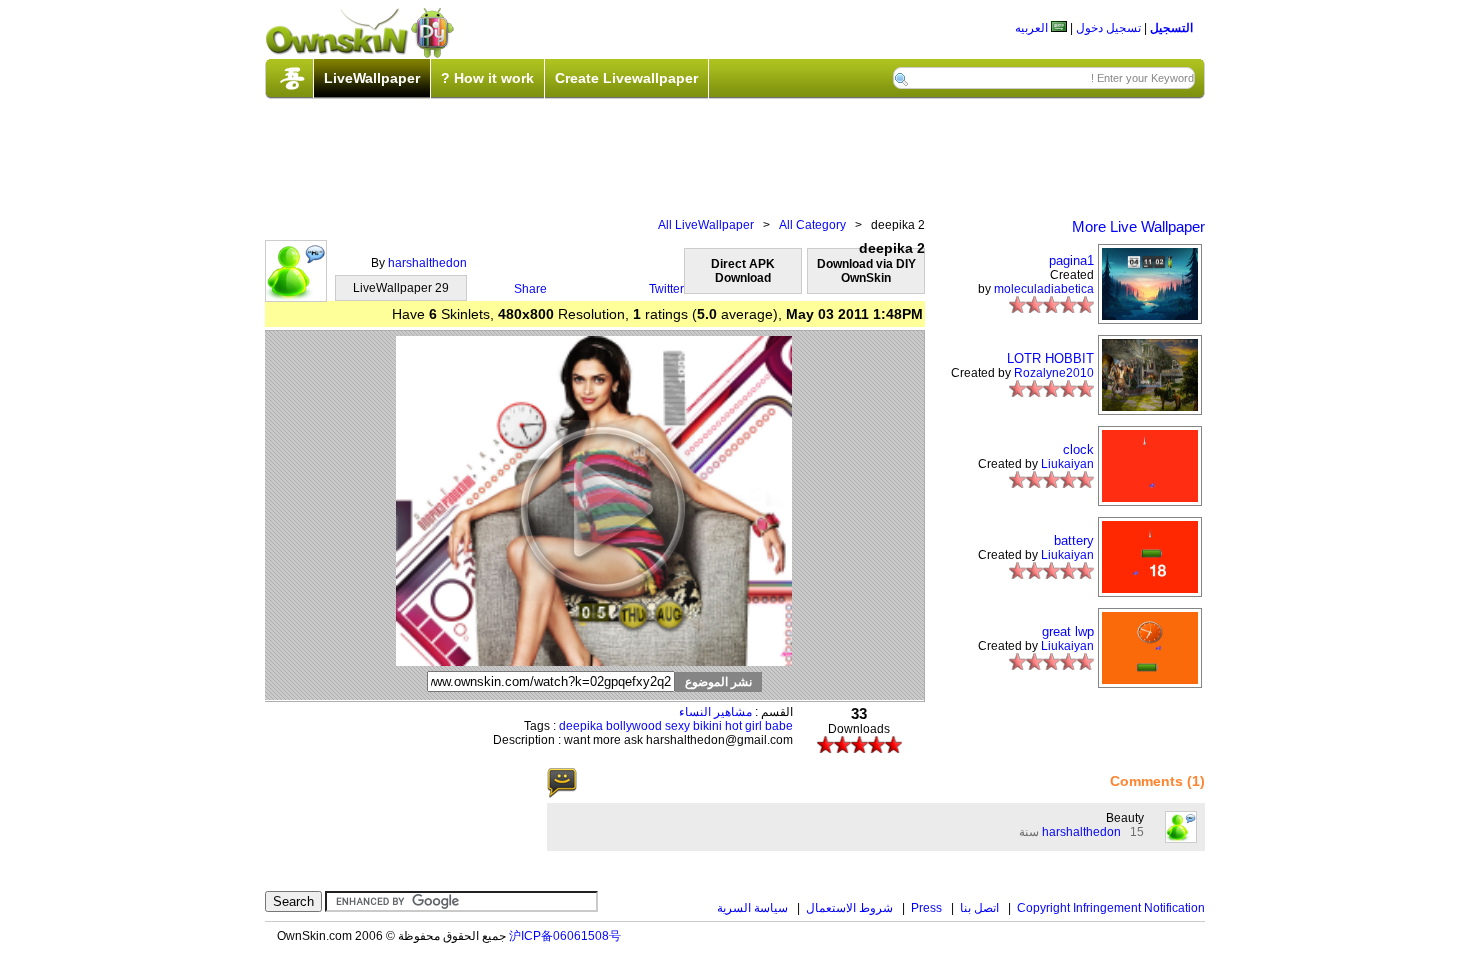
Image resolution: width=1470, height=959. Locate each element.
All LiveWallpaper (706, 225)
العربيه (1033, 28)
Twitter (666, 289)
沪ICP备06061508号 (565, 936)
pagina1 (1071, 260)
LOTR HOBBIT (1050, 358)
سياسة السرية (752, 908)
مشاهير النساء (715, 712)
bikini (707, 726)
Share (530, 289)
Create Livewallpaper (626, 78)
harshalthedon (427, 263)
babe (779, 726)
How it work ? (487, 78)
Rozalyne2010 (1054, 373)
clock (1078, 449)
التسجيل (1171, 28)
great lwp (1068, 631)
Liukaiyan (1067, 464)
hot (733, 726)
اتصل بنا (979, 908)
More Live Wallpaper (1138, 226)
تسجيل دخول (1108, 28)
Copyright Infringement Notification (1111, 908)
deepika (581, 726)
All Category (812, 225)
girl (753, 726)
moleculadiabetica (1044, 289)
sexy (677, 726)
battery (1074, 540)
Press (926, 908)
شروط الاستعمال (849, 908)
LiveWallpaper (372, 78)
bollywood (634, 726)
